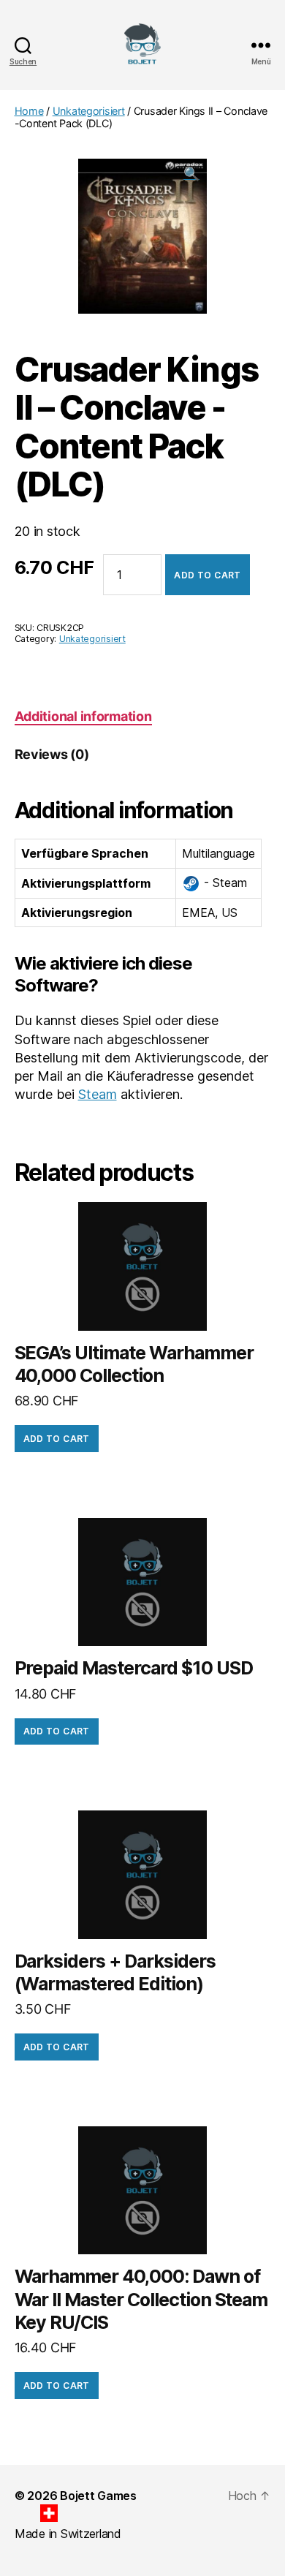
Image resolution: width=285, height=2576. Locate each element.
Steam (98, 1094)
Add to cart (207, 575)
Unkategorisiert (89, 111)
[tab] (83, 716)
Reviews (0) (52, 754)
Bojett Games (98, 2496)
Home (29, 111)
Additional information (83, 716)
